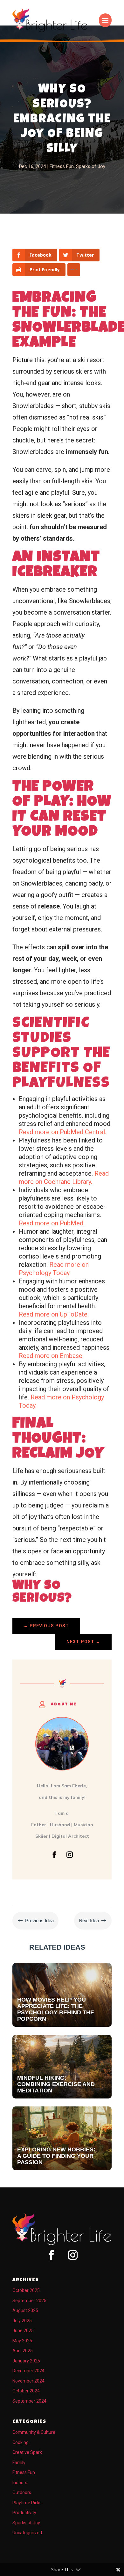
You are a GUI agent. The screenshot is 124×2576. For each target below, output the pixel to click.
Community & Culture (34, 2432)
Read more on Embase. (51, 1356)
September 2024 (29, 2401)
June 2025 (23, 2331)
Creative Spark (27, 2452)
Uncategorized (27, 2533)
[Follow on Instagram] (70, 1855)
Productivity (24, 2513)
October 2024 (26, 2391)
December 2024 (28, 2371)
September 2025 (29, 2301)
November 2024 (28, 2381)
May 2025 (22, 2341)
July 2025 (22, 2321)
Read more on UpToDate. (54, 1314)
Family (19, 2463)
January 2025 (26, 2361)
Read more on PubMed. (52, 1223)
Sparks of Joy (91, 166)
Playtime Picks (27, 2503)
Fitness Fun (62, 166)
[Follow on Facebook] (54, 1855)
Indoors (20, 2483)
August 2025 (25, 2310)
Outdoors (22, 2492)
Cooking (21, 2442)
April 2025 (23, 2351)
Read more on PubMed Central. (62, 1132)
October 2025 (26, 2290)
